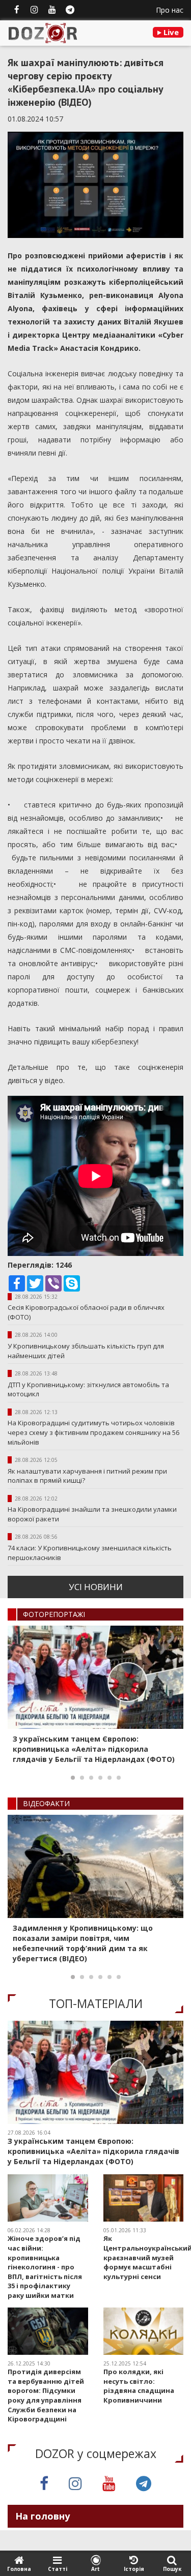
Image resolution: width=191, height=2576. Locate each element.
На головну (43, 2516)
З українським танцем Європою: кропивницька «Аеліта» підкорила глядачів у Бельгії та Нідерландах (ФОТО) (94, 1749)
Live (170, 32)
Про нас (170, 10)
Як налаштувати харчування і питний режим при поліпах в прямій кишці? (87, 1476)
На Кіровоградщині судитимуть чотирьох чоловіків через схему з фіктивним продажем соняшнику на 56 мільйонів (93, 1432)
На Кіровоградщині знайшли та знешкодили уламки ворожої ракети (92, 1514)
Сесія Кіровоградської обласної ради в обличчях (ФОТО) (86, 1312)
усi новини (96, 1587)
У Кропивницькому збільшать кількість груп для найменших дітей (86, 1351)
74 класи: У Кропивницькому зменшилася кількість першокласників (90, 1553)
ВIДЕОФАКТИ (46, 1803)
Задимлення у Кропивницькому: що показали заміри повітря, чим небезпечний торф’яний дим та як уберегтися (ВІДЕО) (83, 1943)
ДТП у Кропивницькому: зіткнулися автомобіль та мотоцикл (88, 1389)
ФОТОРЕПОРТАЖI (54, 1614)
